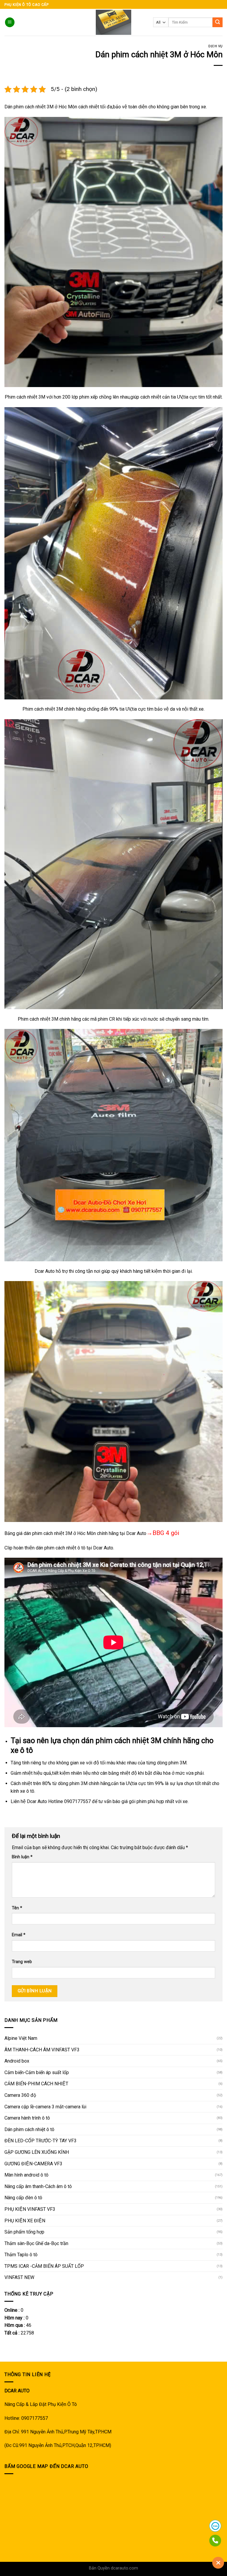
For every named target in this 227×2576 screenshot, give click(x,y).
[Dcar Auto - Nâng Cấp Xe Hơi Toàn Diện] (114, 22)
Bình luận (22, 1857)
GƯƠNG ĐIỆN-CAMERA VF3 (33, 2164)
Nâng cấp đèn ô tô (23, 2198)
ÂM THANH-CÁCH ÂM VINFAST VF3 (42, 2050)
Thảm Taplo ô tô (21, 2255)
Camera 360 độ (20, 2095)
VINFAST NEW (19, 2277)
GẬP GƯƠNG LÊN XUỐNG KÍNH (37, 2152)
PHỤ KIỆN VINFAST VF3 (30, 2209)
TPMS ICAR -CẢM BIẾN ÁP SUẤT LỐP (44, 2266)
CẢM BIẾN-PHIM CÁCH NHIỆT (36, 2084)
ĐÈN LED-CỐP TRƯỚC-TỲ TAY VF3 (40, 2141)
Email (19, 1935)
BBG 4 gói (166, 1533)
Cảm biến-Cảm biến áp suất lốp (37, 2072)
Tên (17, 1908)
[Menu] (10, 22)
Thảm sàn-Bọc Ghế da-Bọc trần (36, 2243)
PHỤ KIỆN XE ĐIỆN (25, 2221)
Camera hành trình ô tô (27, 2118)
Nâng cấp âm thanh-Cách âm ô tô (38, 2186)
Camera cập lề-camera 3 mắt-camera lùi (45, 2107)
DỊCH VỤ (215, 46)
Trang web (22, 1962)
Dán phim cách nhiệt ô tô (29, 2129)
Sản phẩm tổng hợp (24, 2232)
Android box (17, 2061)
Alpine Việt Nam (21, 2038)
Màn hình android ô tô (26, 2175)
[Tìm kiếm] (218, 22)
